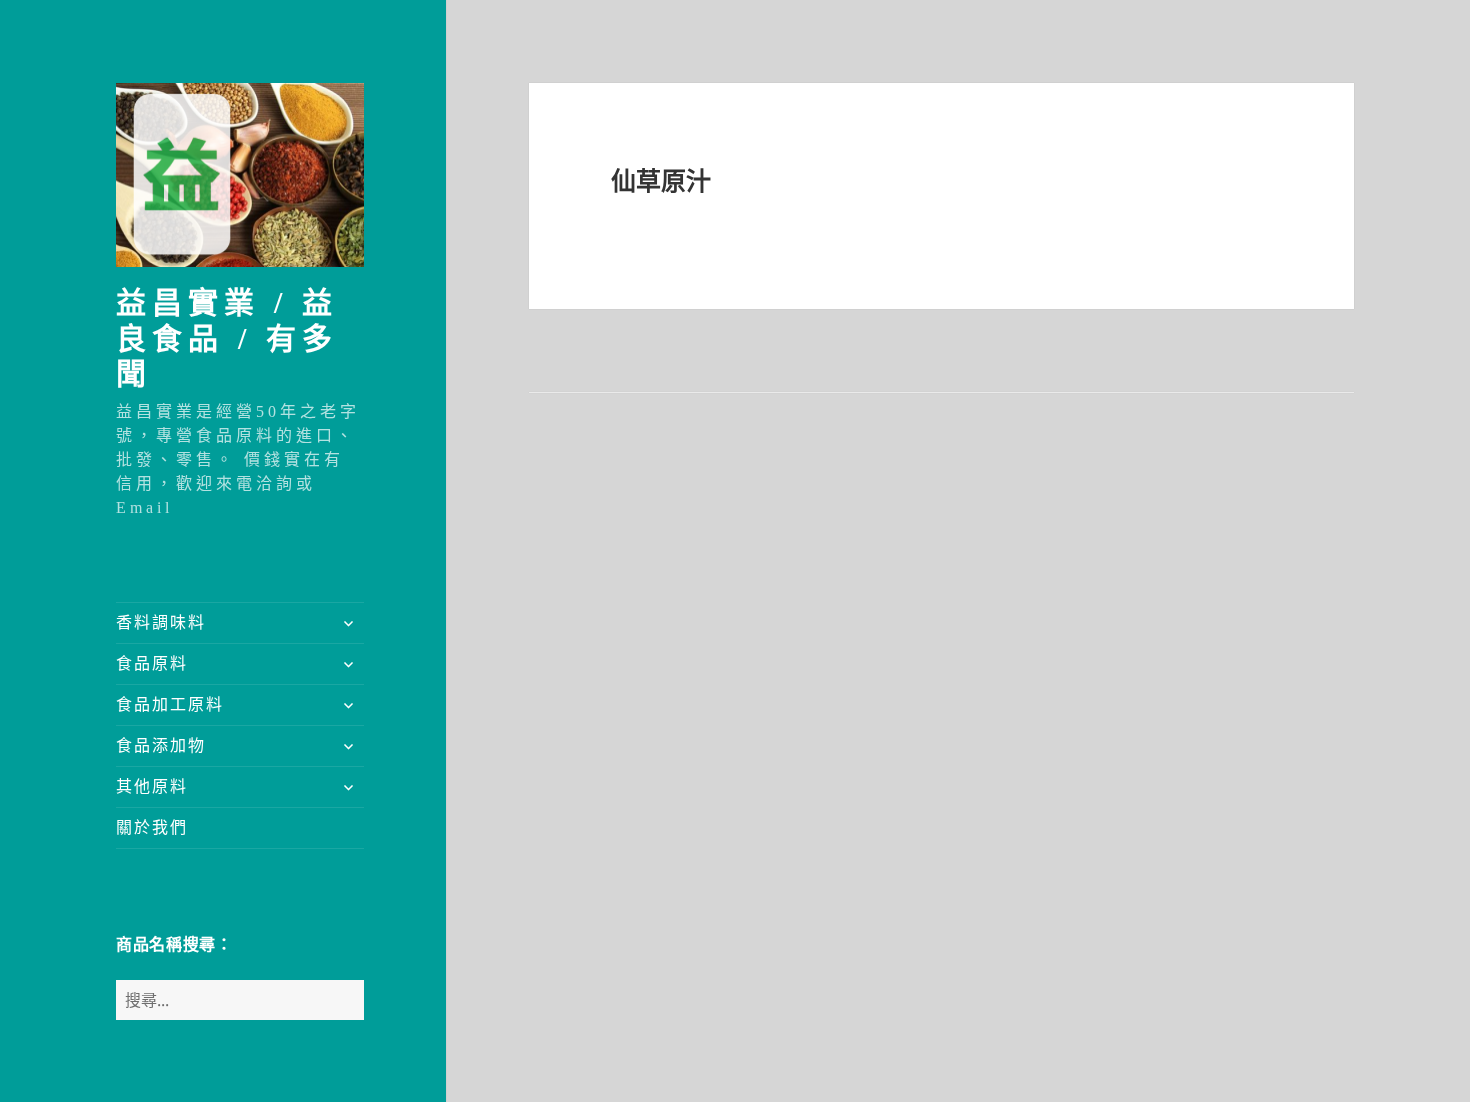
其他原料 (152, 786)
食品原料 (152, 663)
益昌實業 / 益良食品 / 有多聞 (227, 338)
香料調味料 (161, 622)
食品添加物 (161, 745)
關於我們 (152, 827)
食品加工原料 (170, 704)
